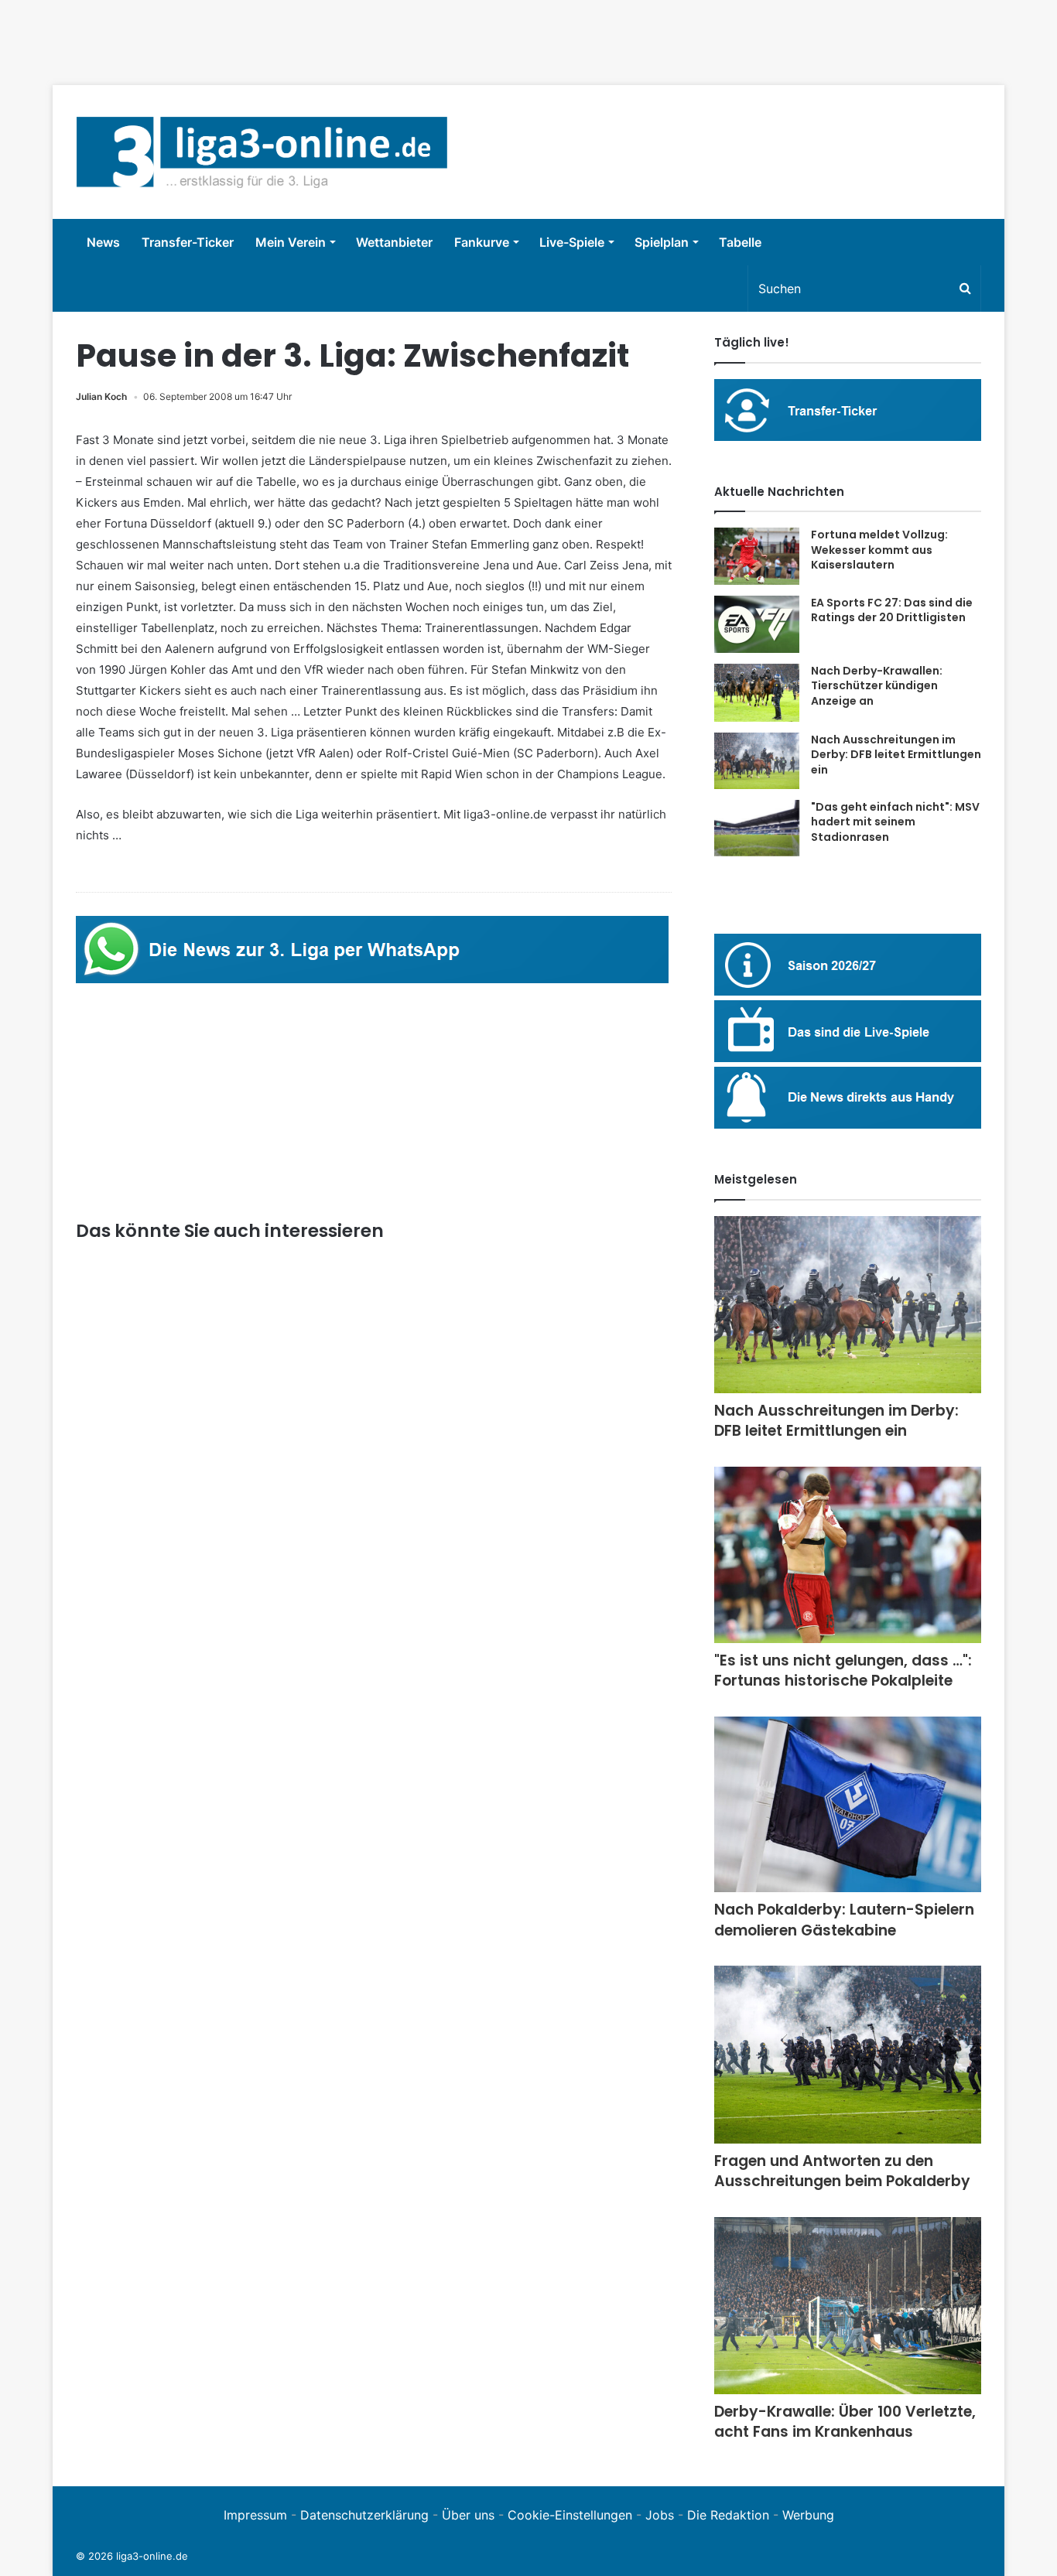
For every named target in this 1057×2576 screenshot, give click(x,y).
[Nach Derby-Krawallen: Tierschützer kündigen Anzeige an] (757, 693)
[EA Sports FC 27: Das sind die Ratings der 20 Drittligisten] (757, 624)
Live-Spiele (572, 242)
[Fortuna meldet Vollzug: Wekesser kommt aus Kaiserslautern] (757, 556)
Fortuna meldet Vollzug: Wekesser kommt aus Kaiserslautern (879, 550)
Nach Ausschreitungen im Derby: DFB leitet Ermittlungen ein (896, 755)
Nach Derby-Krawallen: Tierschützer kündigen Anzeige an (877, 686)
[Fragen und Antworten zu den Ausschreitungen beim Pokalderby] (848, 2054)
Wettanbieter (394, 242)
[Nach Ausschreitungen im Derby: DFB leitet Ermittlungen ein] (757, 761)
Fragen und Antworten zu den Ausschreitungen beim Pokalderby (842, 2171)
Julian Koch (101, 396)
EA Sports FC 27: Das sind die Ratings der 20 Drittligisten (892, 610)
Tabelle (740, 242)
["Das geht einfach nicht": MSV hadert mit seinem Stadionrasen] (757, 828)
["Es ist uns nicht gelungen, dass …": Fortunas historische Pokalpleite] (848, 1555)
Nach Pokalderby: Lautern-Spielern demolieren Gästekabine (844, 1920)
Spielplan (662, 242)
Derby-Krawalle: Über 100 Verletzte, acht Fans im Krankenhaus (845, 2422)
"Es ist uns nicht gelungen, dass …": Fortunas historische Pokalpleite (843, 1671)
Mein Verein (291, 242)
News (103, 242)
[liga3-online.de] (262, 152)
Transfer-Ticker (188, 242)
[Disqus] (374, 2062)
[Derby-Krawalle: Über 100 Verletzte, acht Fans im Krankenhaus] (848, 2306)
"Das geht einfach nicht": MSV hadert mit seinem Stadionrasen (895, 822)
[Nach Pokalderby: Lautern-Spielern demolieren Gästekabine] (848, 1804)
